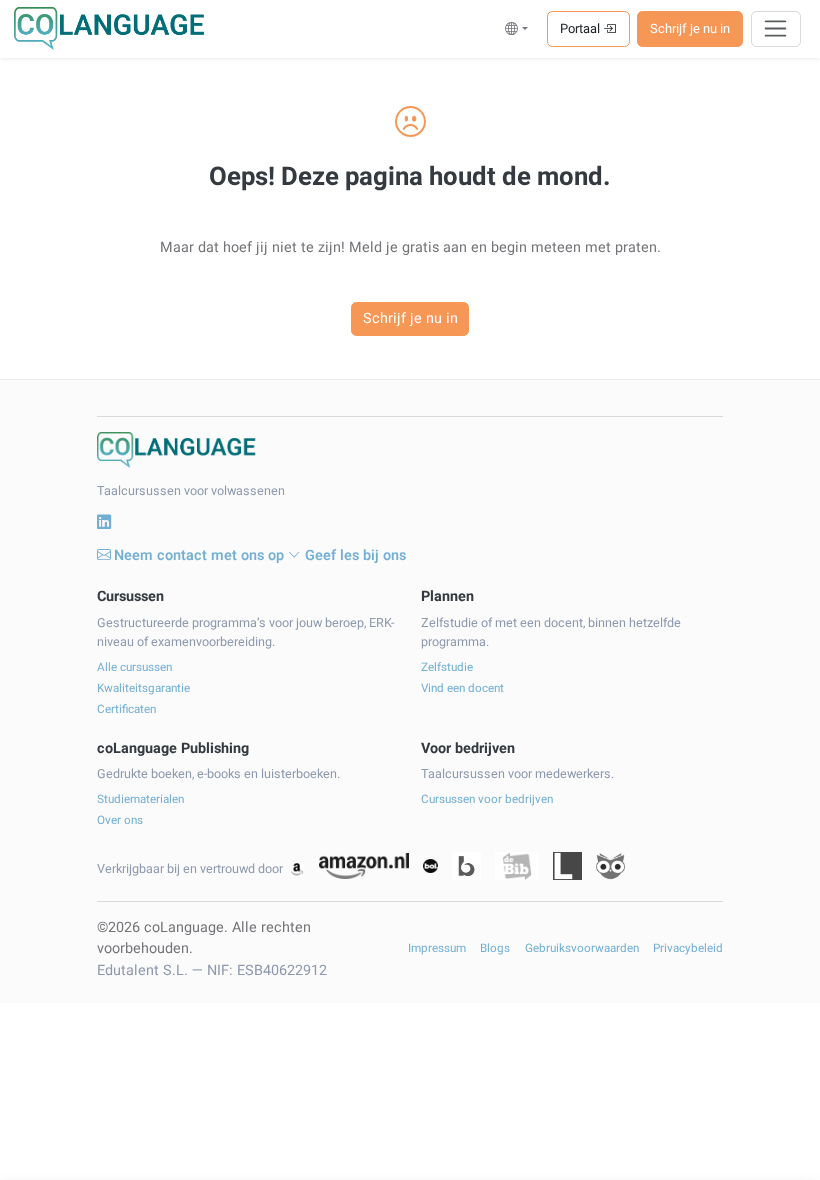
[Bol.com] (430, 866)
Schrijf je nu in (690, 28)
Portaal (581, 28)
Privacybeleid (688, 948)
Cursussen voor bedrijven (487, 799)
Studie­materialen (140, 799)
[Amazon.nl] (364, 866)
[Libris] (567, 866)
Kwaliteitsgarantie (143, 688)
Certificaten (126, 709)
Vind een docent (462, 688)
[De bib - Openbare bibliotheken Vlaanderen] (517, 866)
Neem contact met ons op (199, 555)
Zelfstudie (447, 667)
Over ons (120, 820)
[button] (516, 28)
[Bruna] (466, 866)
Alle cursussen (134, 667)
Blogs (495, 948)
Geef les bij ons (355, 555)
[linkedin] (104, 523)
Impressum (437, 948)
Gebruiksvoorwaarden (582, 948)
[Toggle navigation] (776, 29)
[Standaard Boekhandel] (610, 866)
